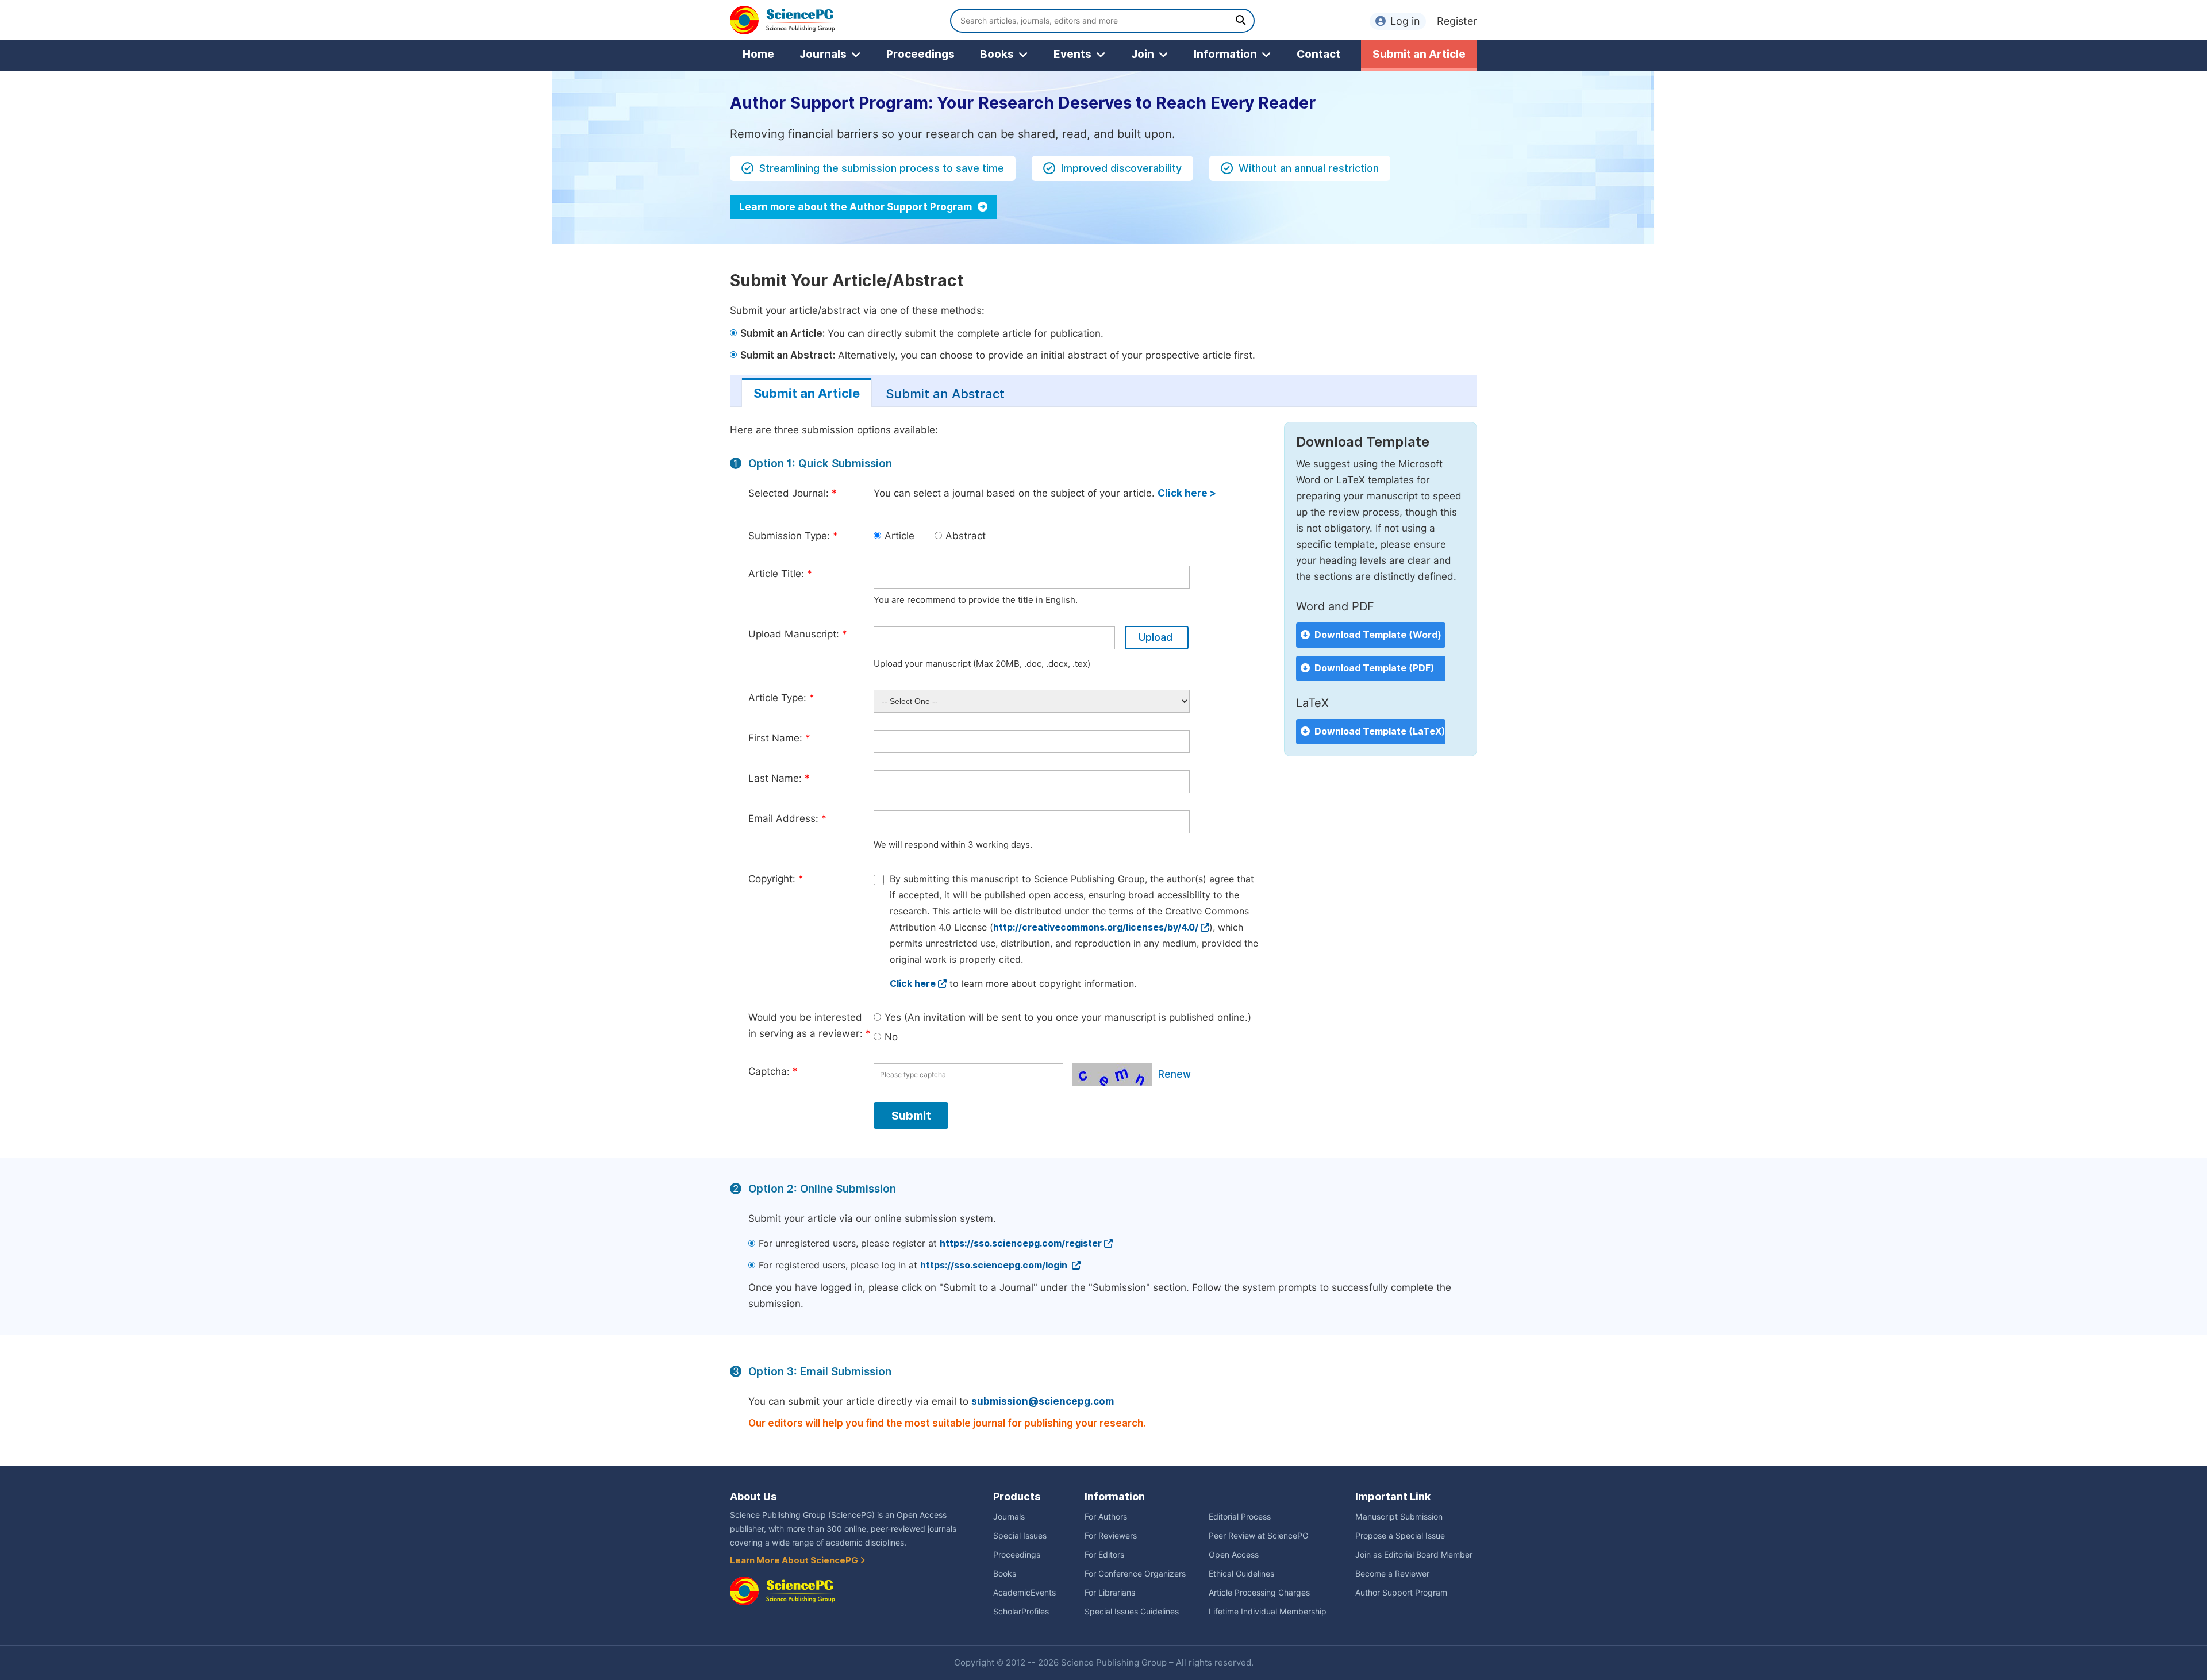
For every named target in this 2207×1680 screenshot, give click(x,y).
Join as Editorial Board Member (1414, 1555)
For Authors (1106, 1517)
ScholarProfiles (1021, 1612)
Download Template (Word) (1378, 635)
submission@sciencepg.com (1043, 1401)
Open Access (1234, 1555)
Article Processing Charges (1259, 1593)
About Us (753, 1496)
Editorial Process (1240, 1517)
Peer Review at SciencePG (1258, 1536)
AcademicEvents (1024, 1593)
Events (1072, 54)
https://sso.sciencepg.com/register (1021, 1243)
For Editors (1104, 1555)
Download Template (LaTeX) (1380, 731)
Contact (1318, 54)
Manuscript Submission (1399, 1517)
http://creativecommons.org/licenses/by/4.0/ (1096, 927)
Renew (1174, 1074)
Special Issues (1020, 1536)
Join (1143, 54)
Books (997, 54)
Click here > (1187, 493)
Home (758, 54)
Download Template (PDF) (1374, 668)
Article (899, 536)
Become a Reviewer (1392, 1574)
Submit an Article (1419, 54)
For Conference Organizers (1135, 1574)
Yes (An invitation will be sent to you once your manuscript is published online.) (1068, 1017)
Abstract (966, 536)
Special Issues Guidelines (1132, 1612)
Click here (913, 984)
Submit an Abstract (945, 394)
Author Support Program (1401, 1593)
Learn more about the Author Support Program (857, 207)
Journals (823, 54)
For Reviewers (1111, 1536)
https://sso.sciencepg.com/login (995, 1265)
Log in (1405, 21)
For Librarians (1110, 1593)
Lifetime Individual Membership (1268, 1612)
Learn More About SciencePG (795, 1560)
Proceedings (920, 54)
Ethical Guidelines (1241, 1574)
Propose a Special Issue (1400, 1536)
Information (1225, 54)
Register (1457, 21)
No (891, 1037)
